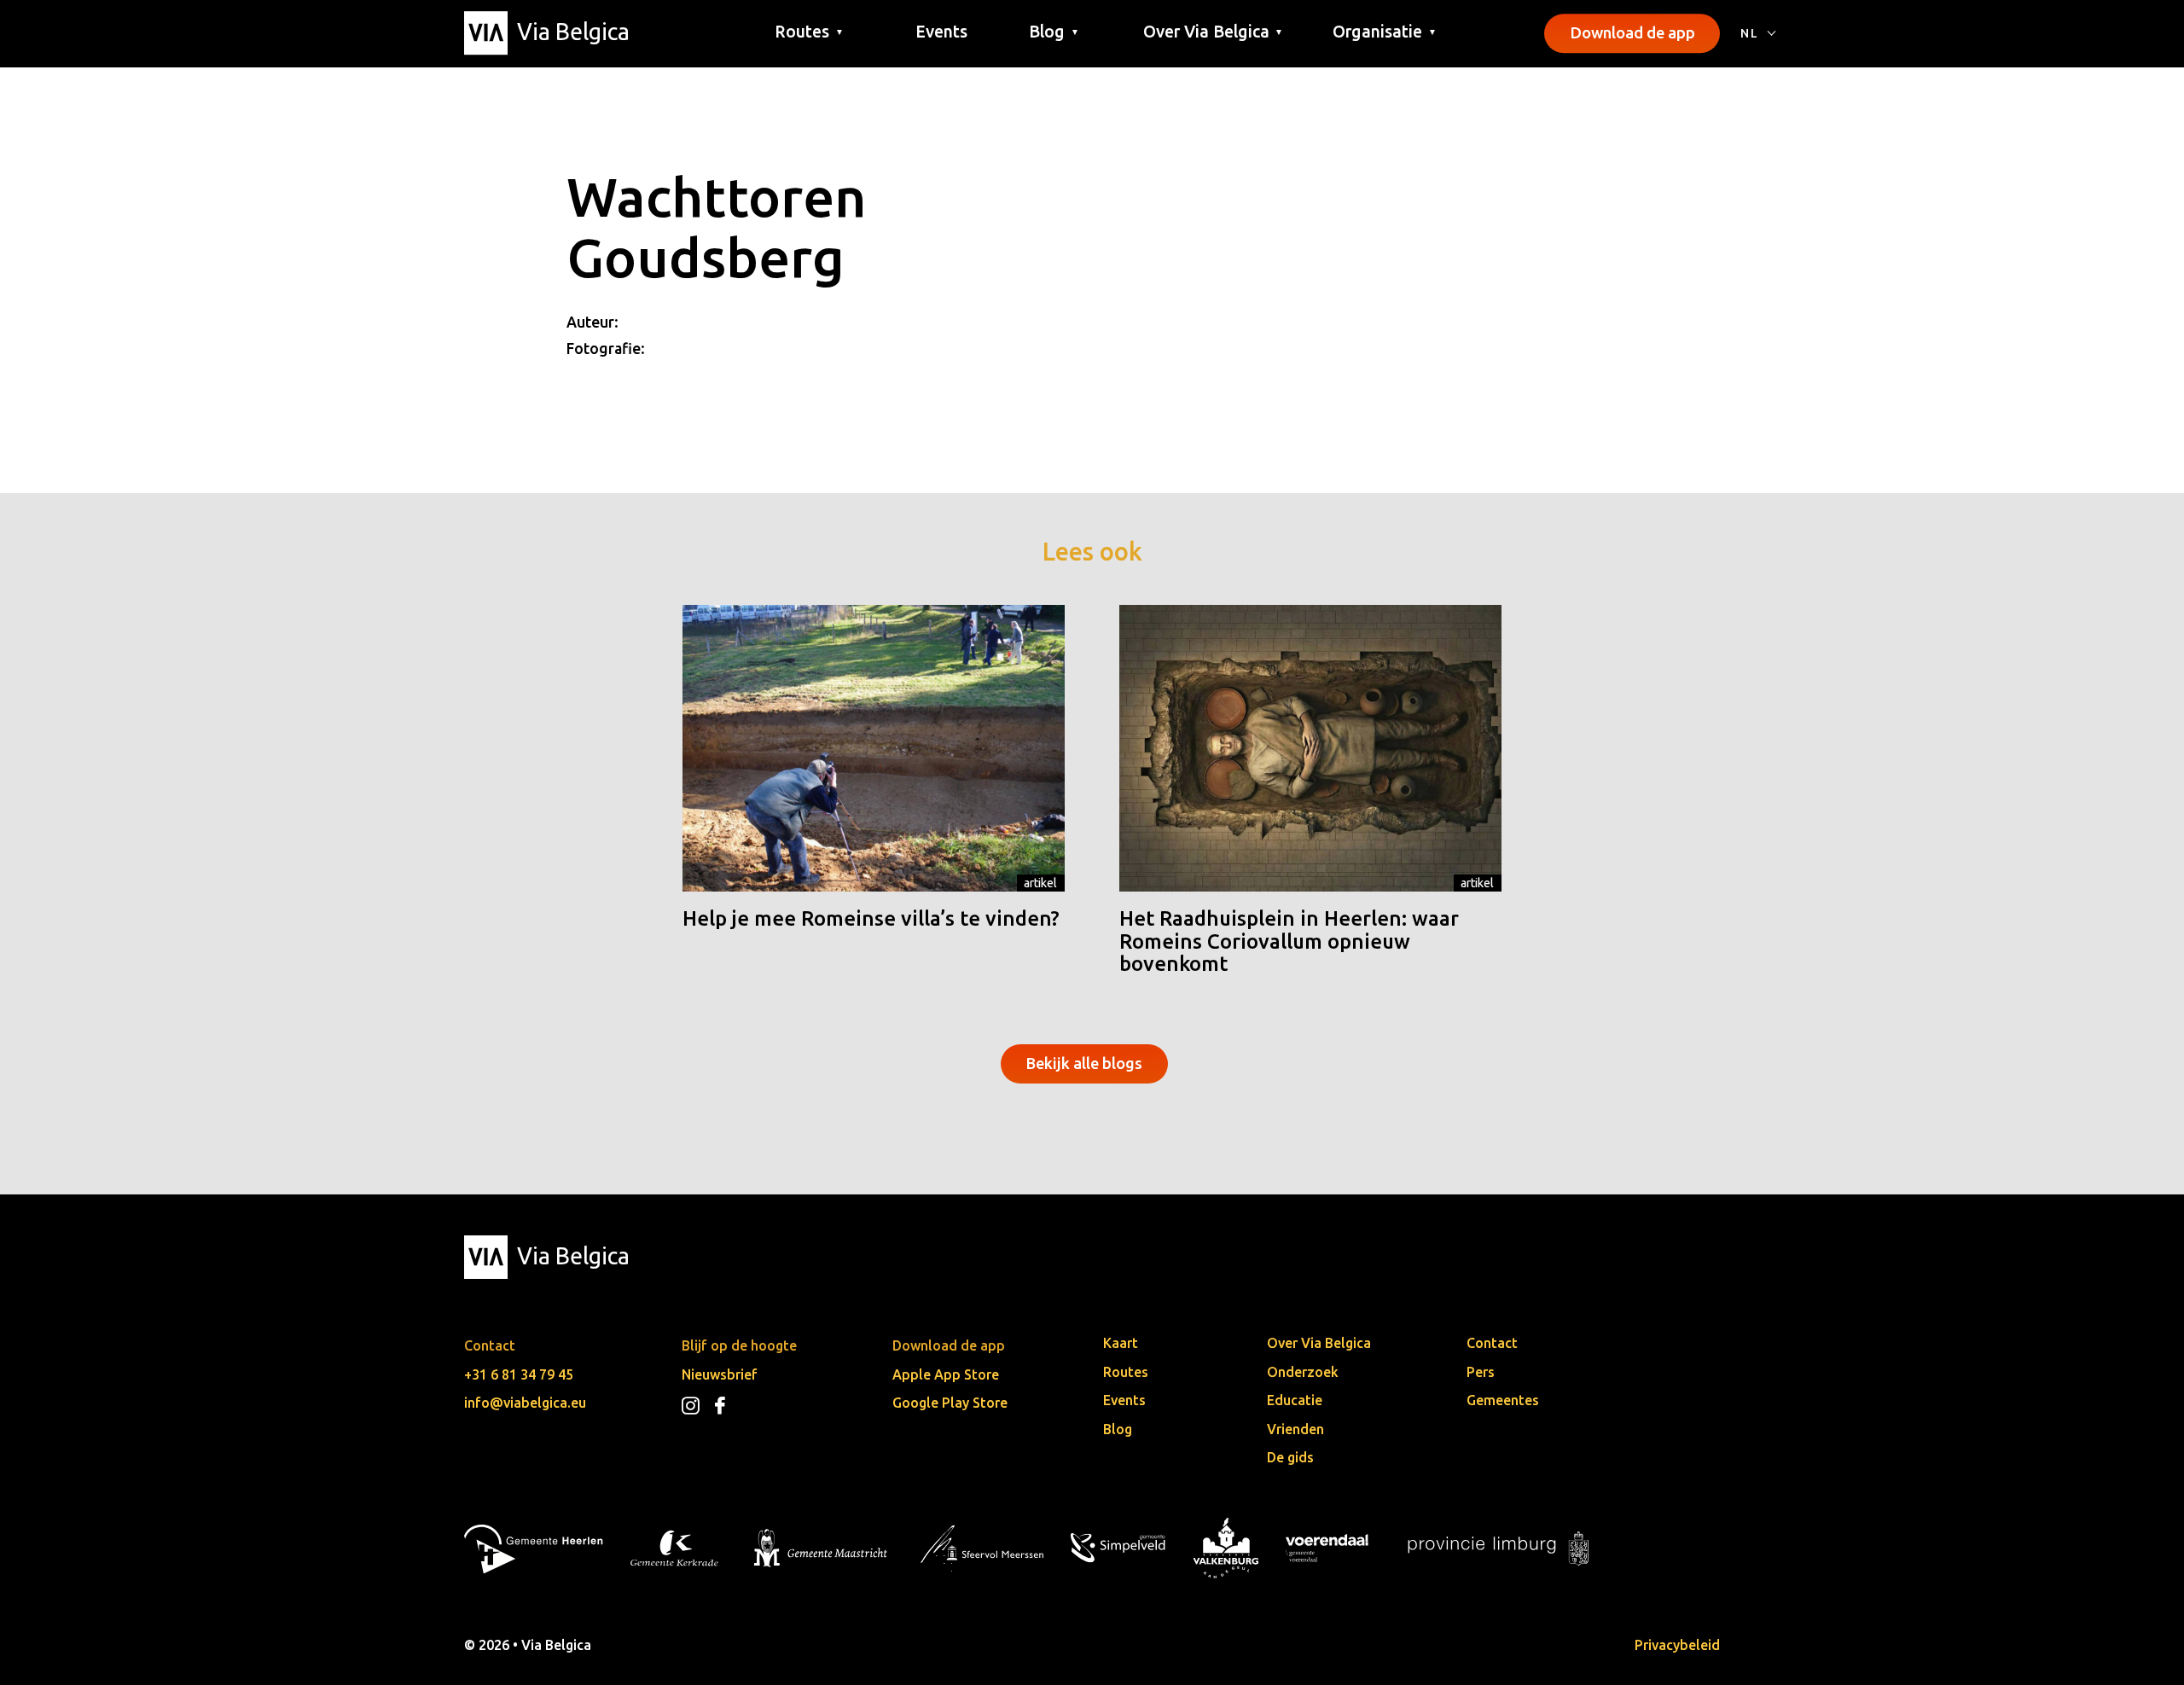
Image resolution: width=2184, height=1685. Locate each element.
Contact (1492, 1343)
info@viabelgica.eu (525, 1403)
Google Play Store (950, 1403)
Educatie (1295, 1400)
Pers (1481, 1372)
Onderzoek (1303, 1372)
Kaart (1121, 1343)
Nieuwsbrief (720, 1374)
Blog (1118, 1429)
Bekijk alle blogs (1084, 1063)
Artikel (1040, 883)
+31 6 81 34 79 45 (519, 1374)
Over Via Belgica (1319, 1343)
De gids (1290, 1457)
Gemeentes (1503, 1400)
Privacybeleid (1677, 1645)
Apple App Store (946, 1374)
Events (941, 32)
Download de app (1632, 32)
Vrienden (1295, 1429)
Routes (1126, 1372)
